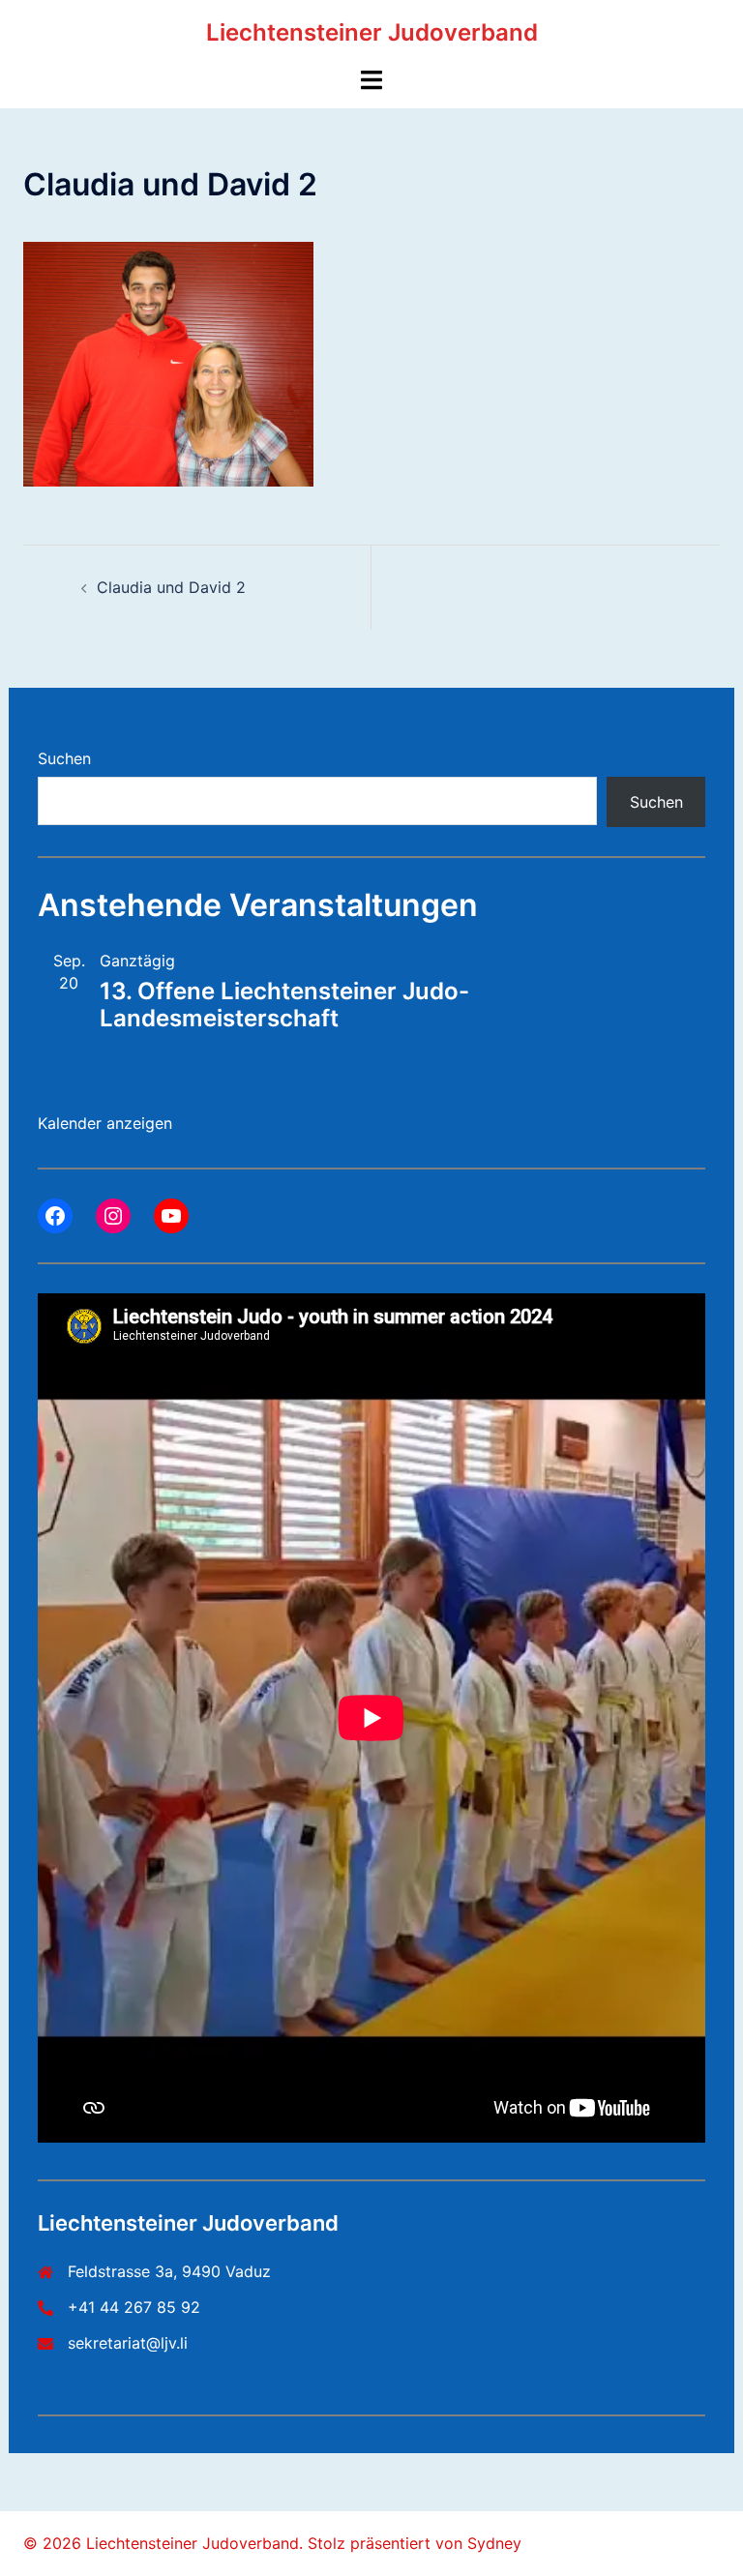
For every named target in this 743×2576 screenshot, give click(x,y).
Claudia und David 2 (171, 587)
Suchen (64, 758)
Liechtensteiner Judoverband (372, 32)
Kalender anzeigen (105, 1123)
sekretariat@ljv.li (128, 2343)
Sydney (494, 2543)
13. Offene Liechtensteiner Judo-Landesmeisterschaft (284, 1005)
